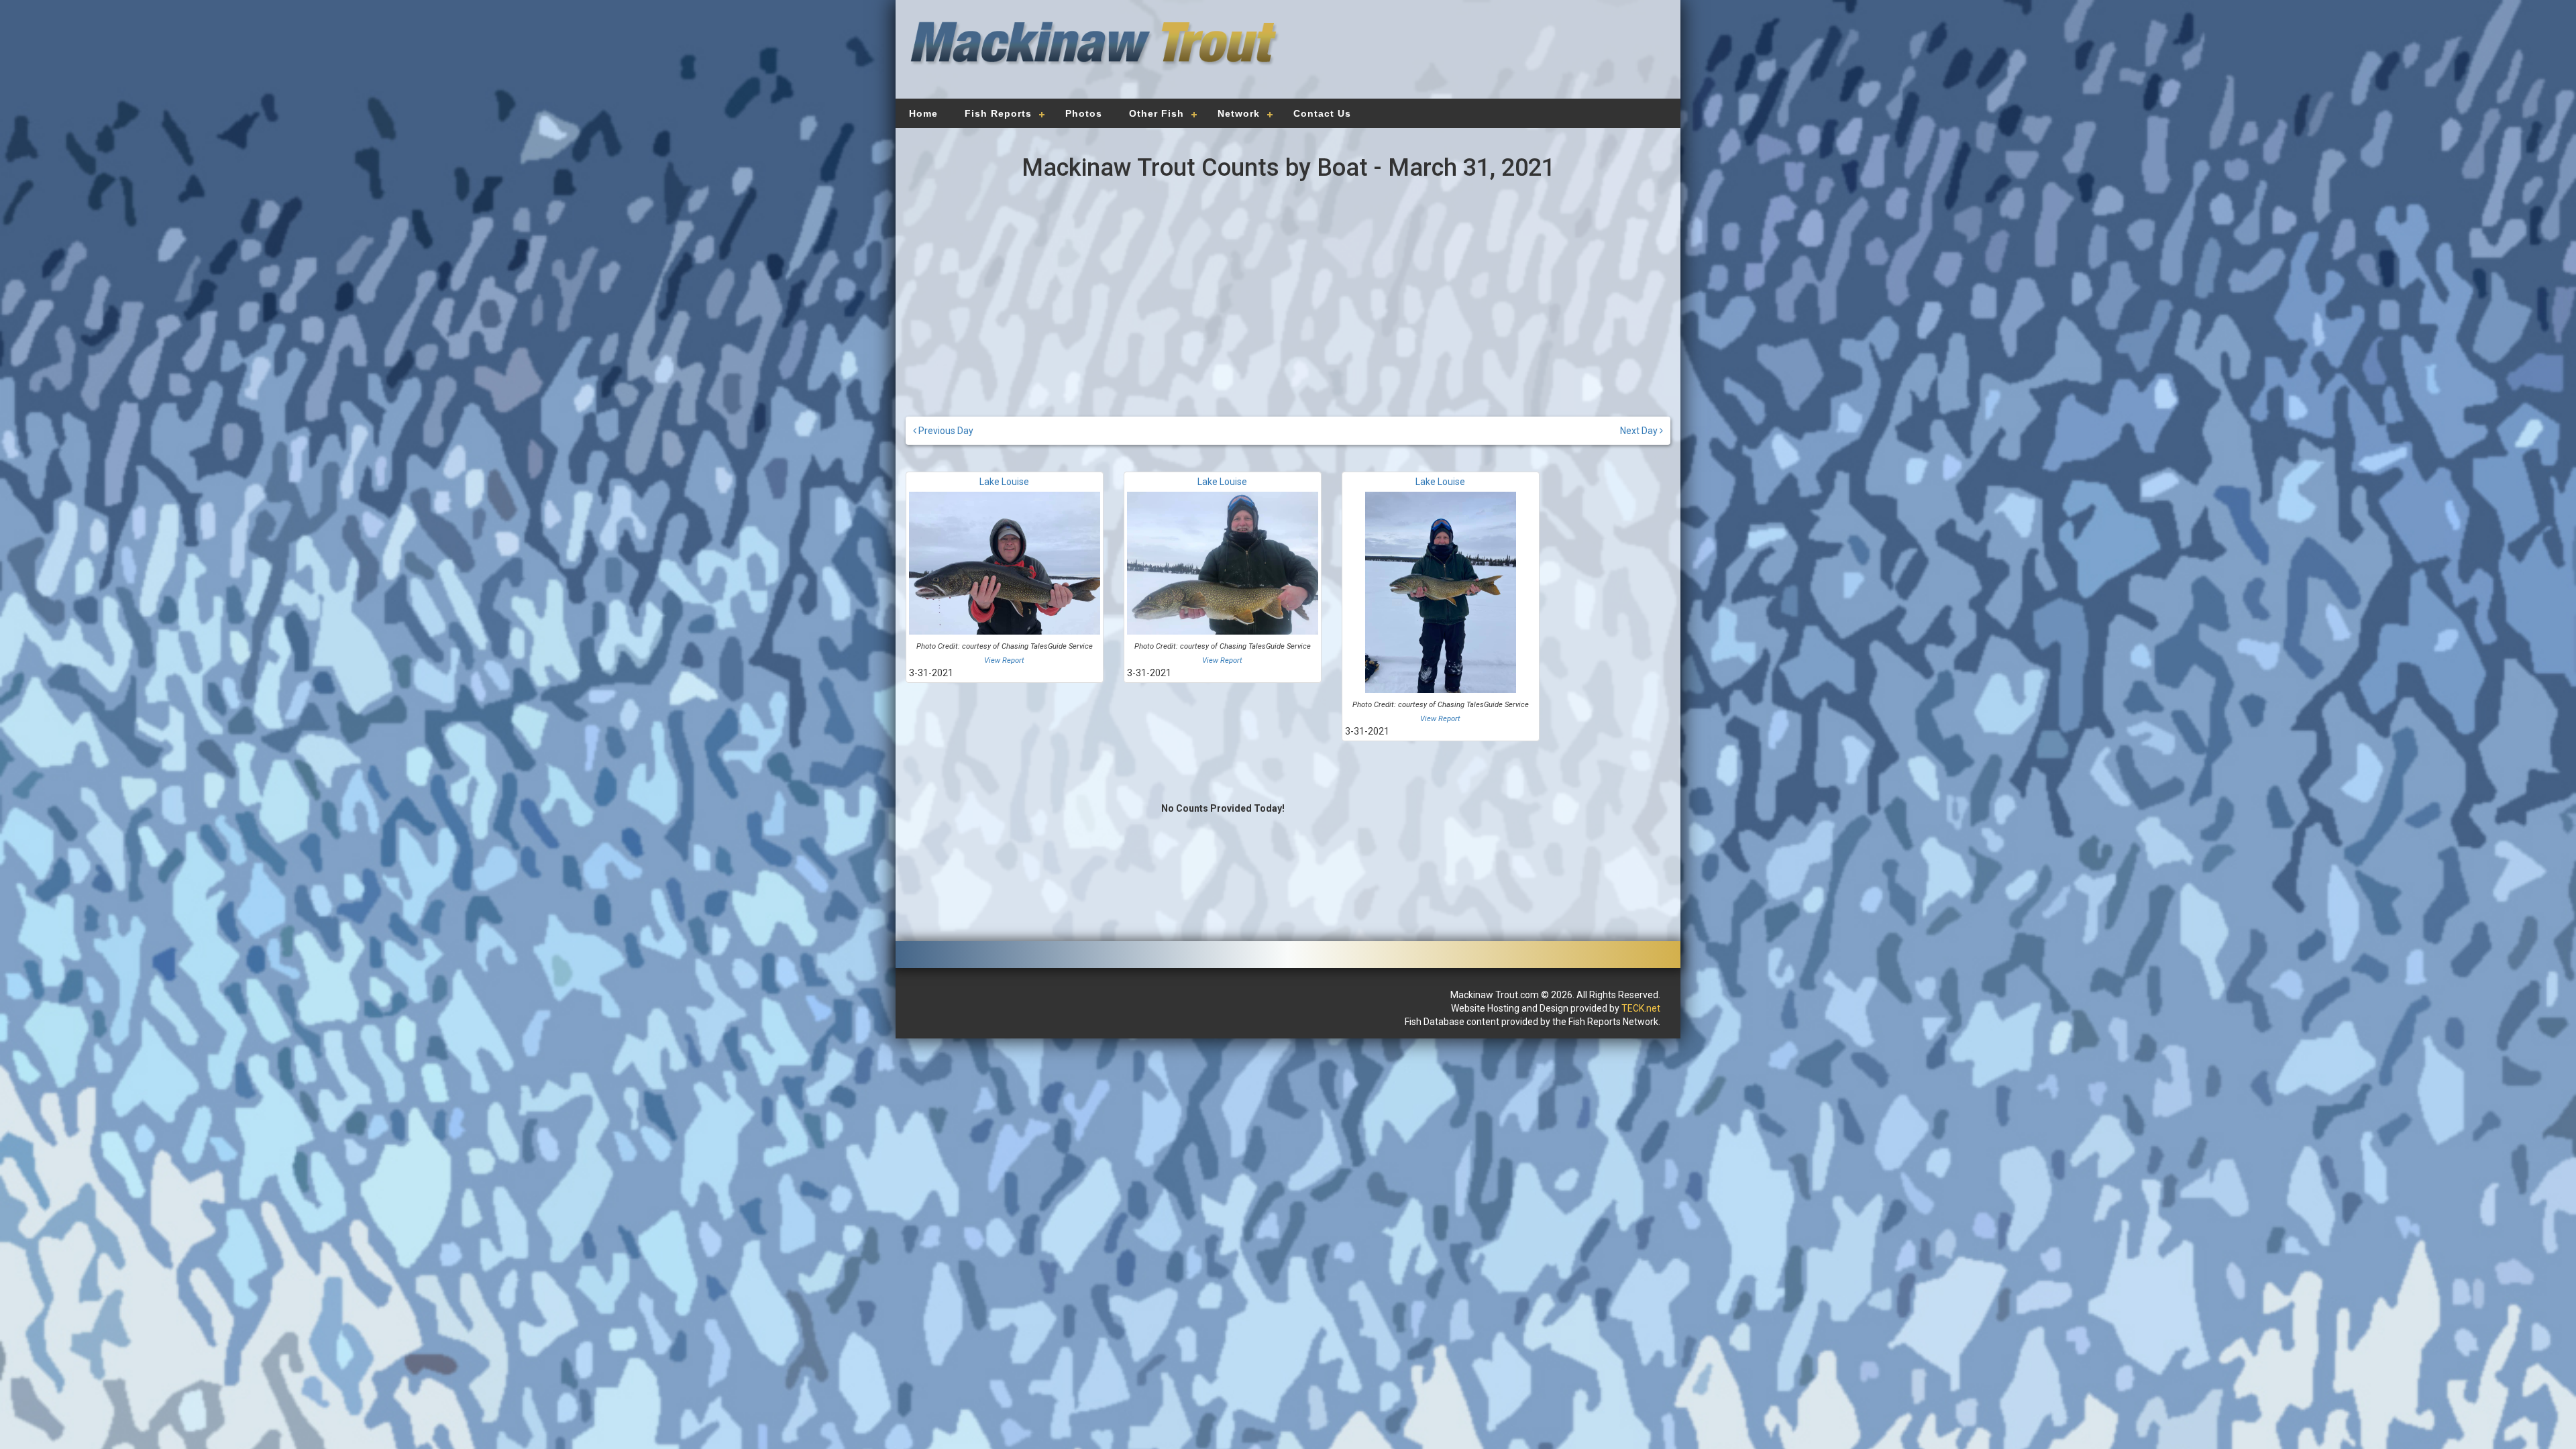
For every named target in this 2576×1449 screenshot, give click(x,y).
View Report (1004, 660)
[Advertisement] (1477, 57)
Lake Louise (1004, 482)
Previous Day (945, 431)
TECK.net (1641, 1008)
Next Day (1640, 431)
